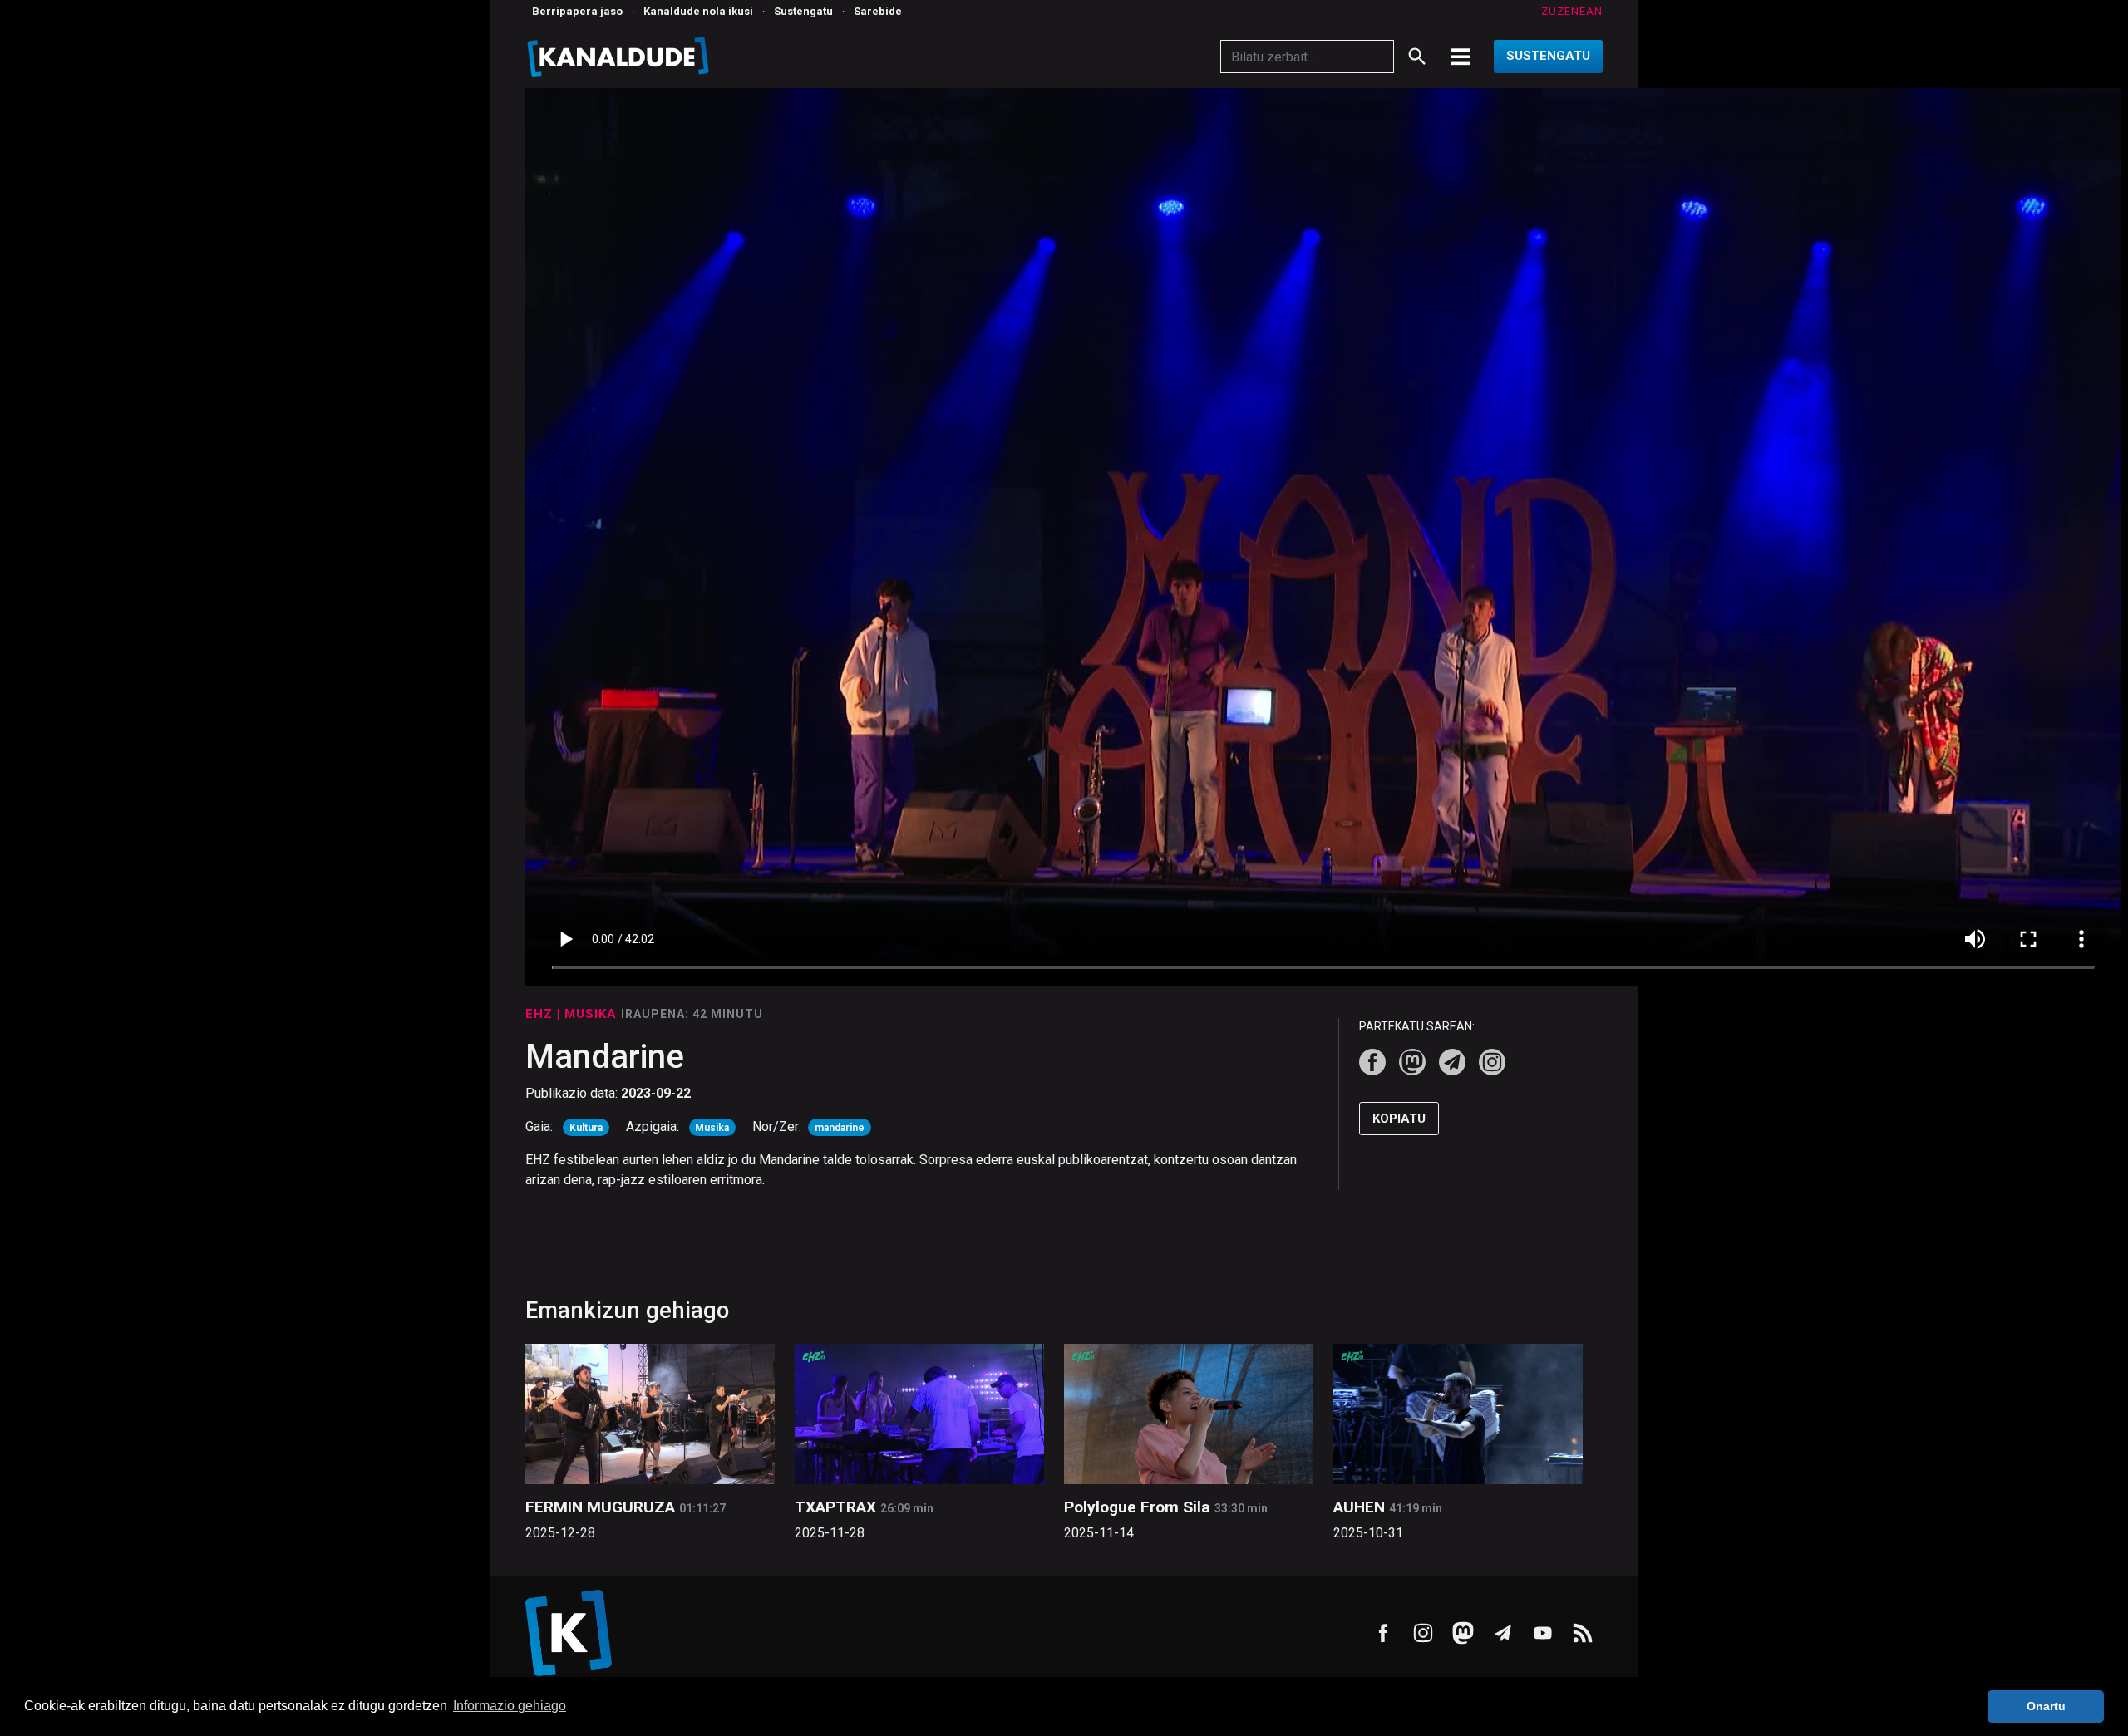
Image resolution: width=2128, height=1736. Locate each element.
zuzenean (1572, 11)
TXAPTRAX (835, 1507)
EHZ (541, 1014)
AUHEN (1359, 1507)
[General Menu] (1461, 57)
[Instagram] (1492, 1062)
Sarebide (878, 11)
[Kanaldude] (621, 57)
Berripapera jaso (577, 11)
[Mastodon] (1412, 1062)
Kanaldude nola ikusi (698, 11)
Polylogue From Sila (1137, 1507)
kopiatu (1399, 1119)
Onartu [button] (2046, 1706)
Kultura (586, 1128)
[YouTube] (1543, 1633)
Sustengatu (803, 11)
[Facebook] (1372, 1062)
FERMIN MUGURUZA (600, 1507)
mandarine (840, 1128)
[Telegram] (1452, 1062)
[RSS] (1583, 1633)
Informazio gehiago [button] (510, 1706)
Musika (712, 1128)
